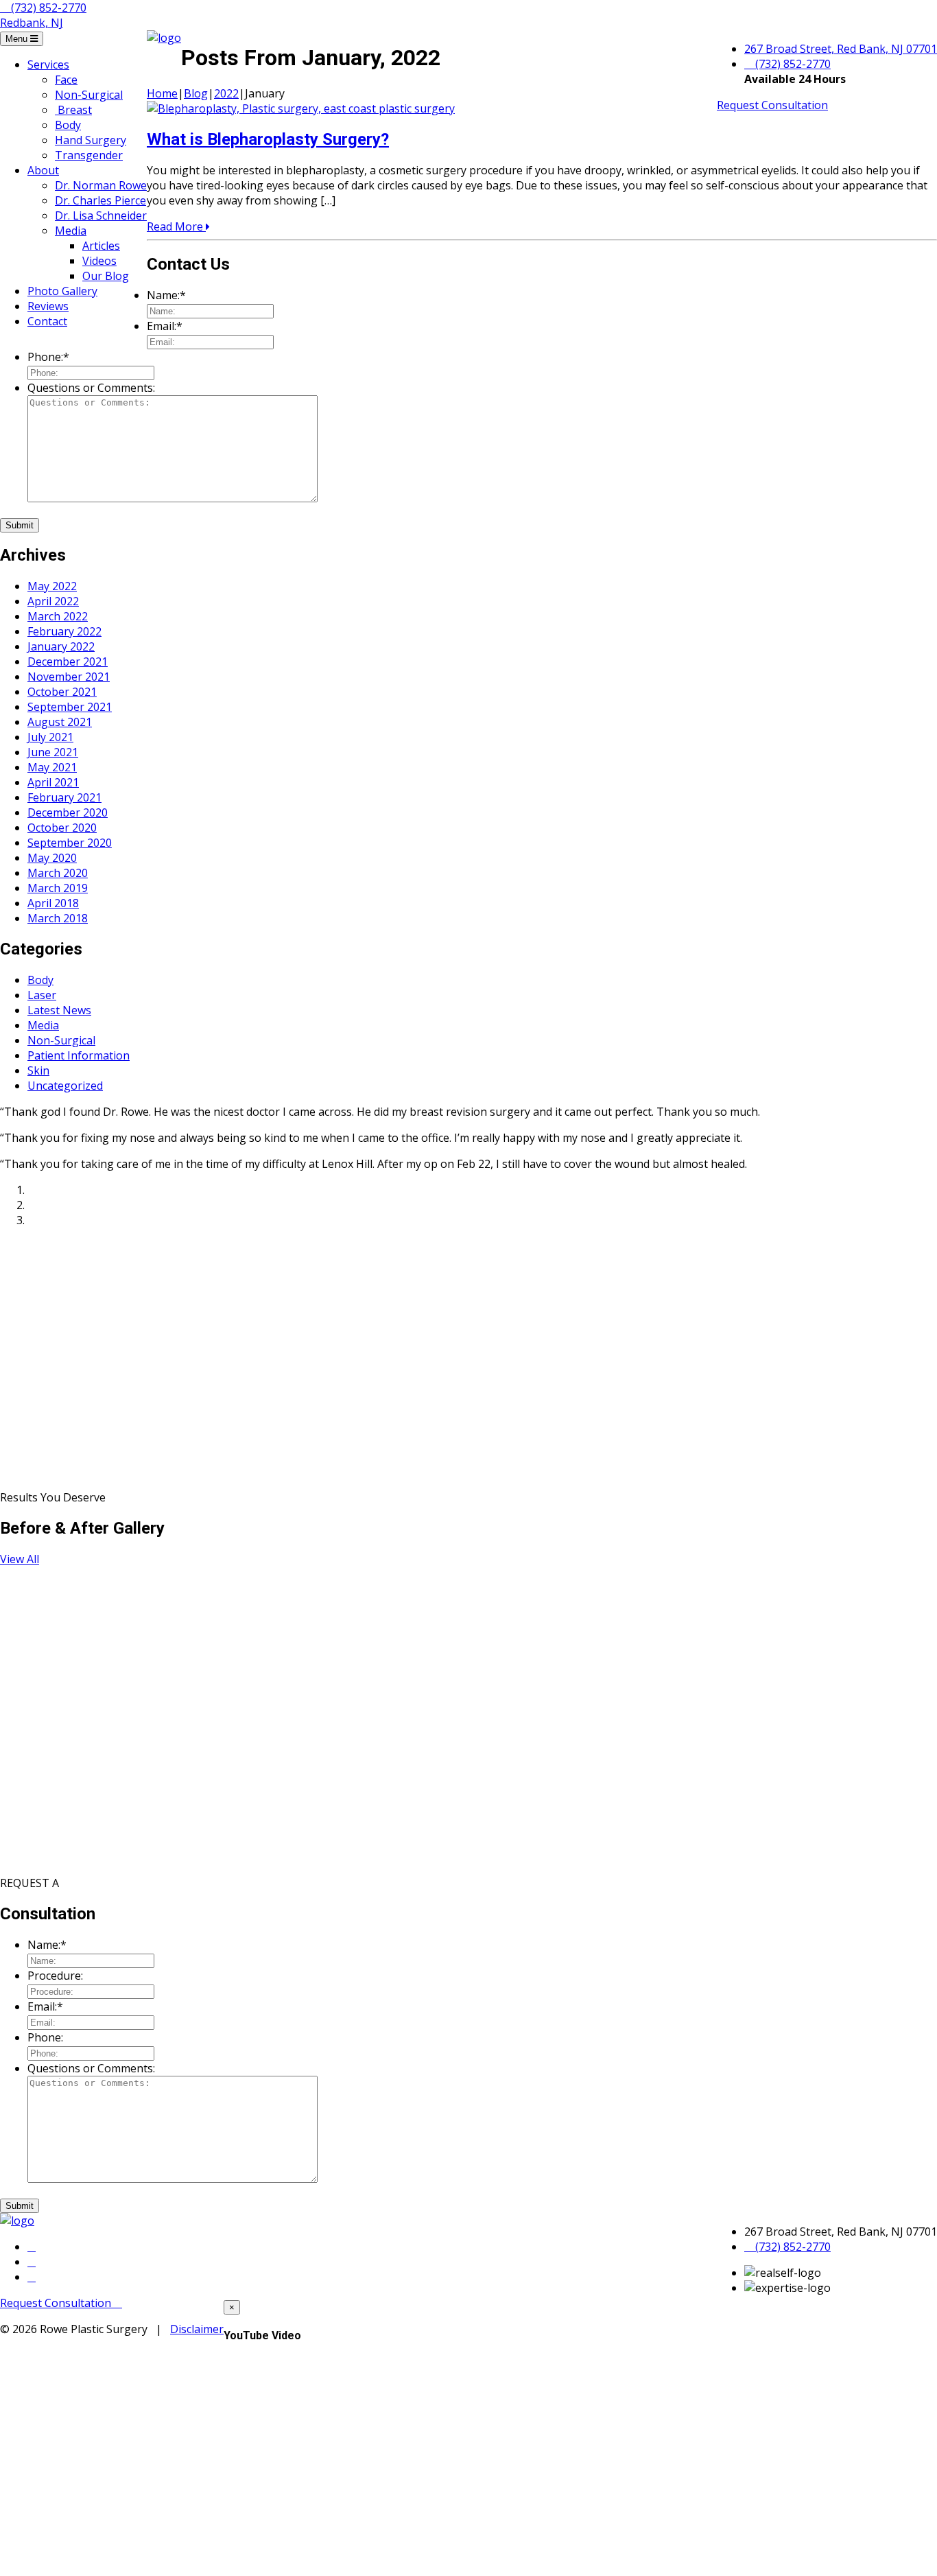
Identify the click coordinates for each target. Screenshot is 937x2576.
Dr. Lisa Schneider (101, 215)
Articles (101, 246)
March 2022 (58, 616)
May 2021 (52, 767)
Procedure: (55, 1976)
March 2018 (58, 918)
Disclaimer (197, 2329)
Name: (166, 295)
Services (48, 65)
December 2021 (68, 661)
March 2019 (58, 888)
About (43, 170)
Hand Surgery (91, 140)
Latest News (59, 1010)
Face (66, 80)
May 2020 (52, 858)
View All (20, 1559)
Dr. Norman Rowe (101, 185)
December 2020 (68, 812)
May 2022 (52, 586)
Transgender (89, 155)
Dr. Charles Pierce (100, 200)
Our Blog (106, 276)
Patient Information (79, 1055)
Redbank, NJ (32, 23)
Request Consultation (772, 105)
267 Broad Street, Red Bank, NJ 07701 (841, 49)
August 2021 (60, 722)
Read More (176, 226)
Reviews (48, 306)
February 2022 (64, 631)
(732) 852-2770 (47, 8)
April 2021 (53, 782)
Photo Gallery (62, 291)
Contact (47, 321)
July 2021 (50, 737)
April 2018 (53, 903)
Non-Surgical (89, 95)
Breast (73, 110)
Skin (38, 1070)
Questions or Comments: (91, 388)
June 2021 (53, 752)
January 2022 (61, 646)
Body (68, 125)
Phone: (48, 357)
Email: (165, 326)
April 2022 (53, 601)
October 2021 (62, 692)
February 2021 (64, 797)
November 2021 (69, 677)
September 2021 (70, 707)
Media (71, 231)
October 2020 (62, 828)
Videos (99, 261)
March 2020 (58, 873)
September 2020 (70, 843)
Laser (42, 995)
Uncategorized (65, 1086)
